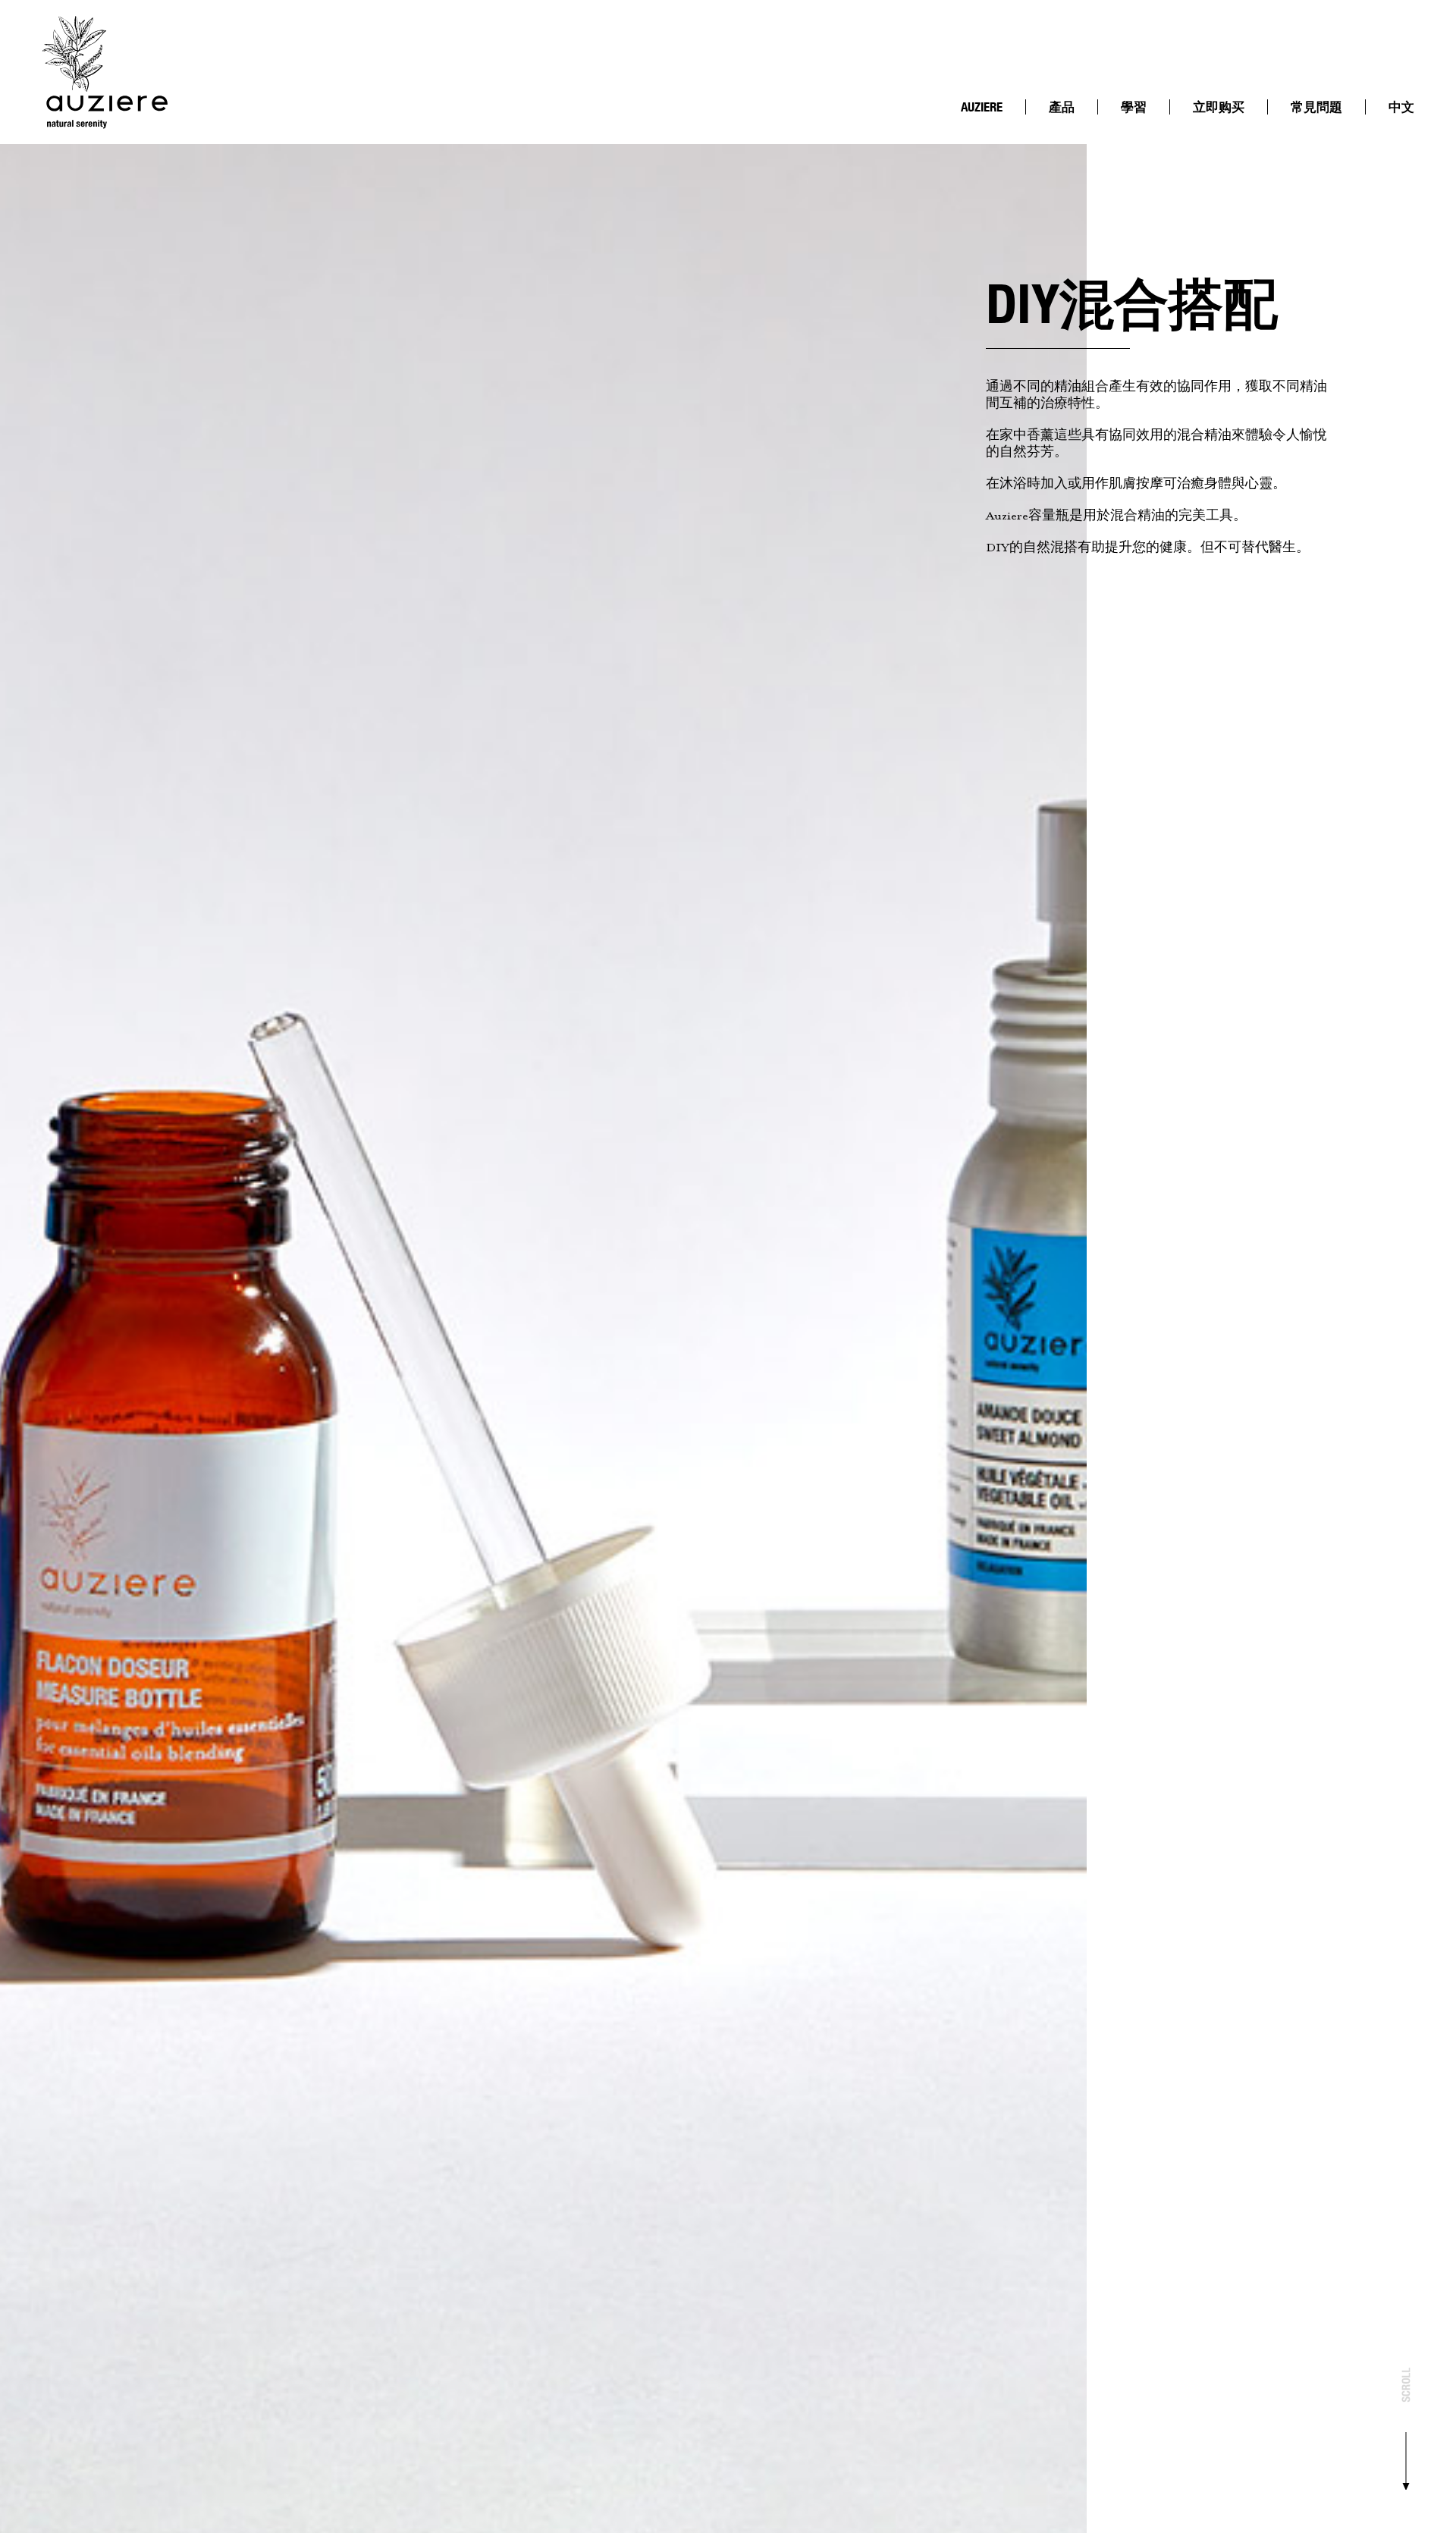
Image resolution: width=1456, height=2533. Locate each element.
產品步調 (990, 135)
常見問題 (1316, 107)
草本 (1141, 148)
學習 (1134, 107)
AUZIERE (982, 107)
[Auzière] (105, 72)
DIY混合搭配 (1147, 129)
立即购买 (1219, 107)
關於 (981, 123)
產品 (1062, 107)
